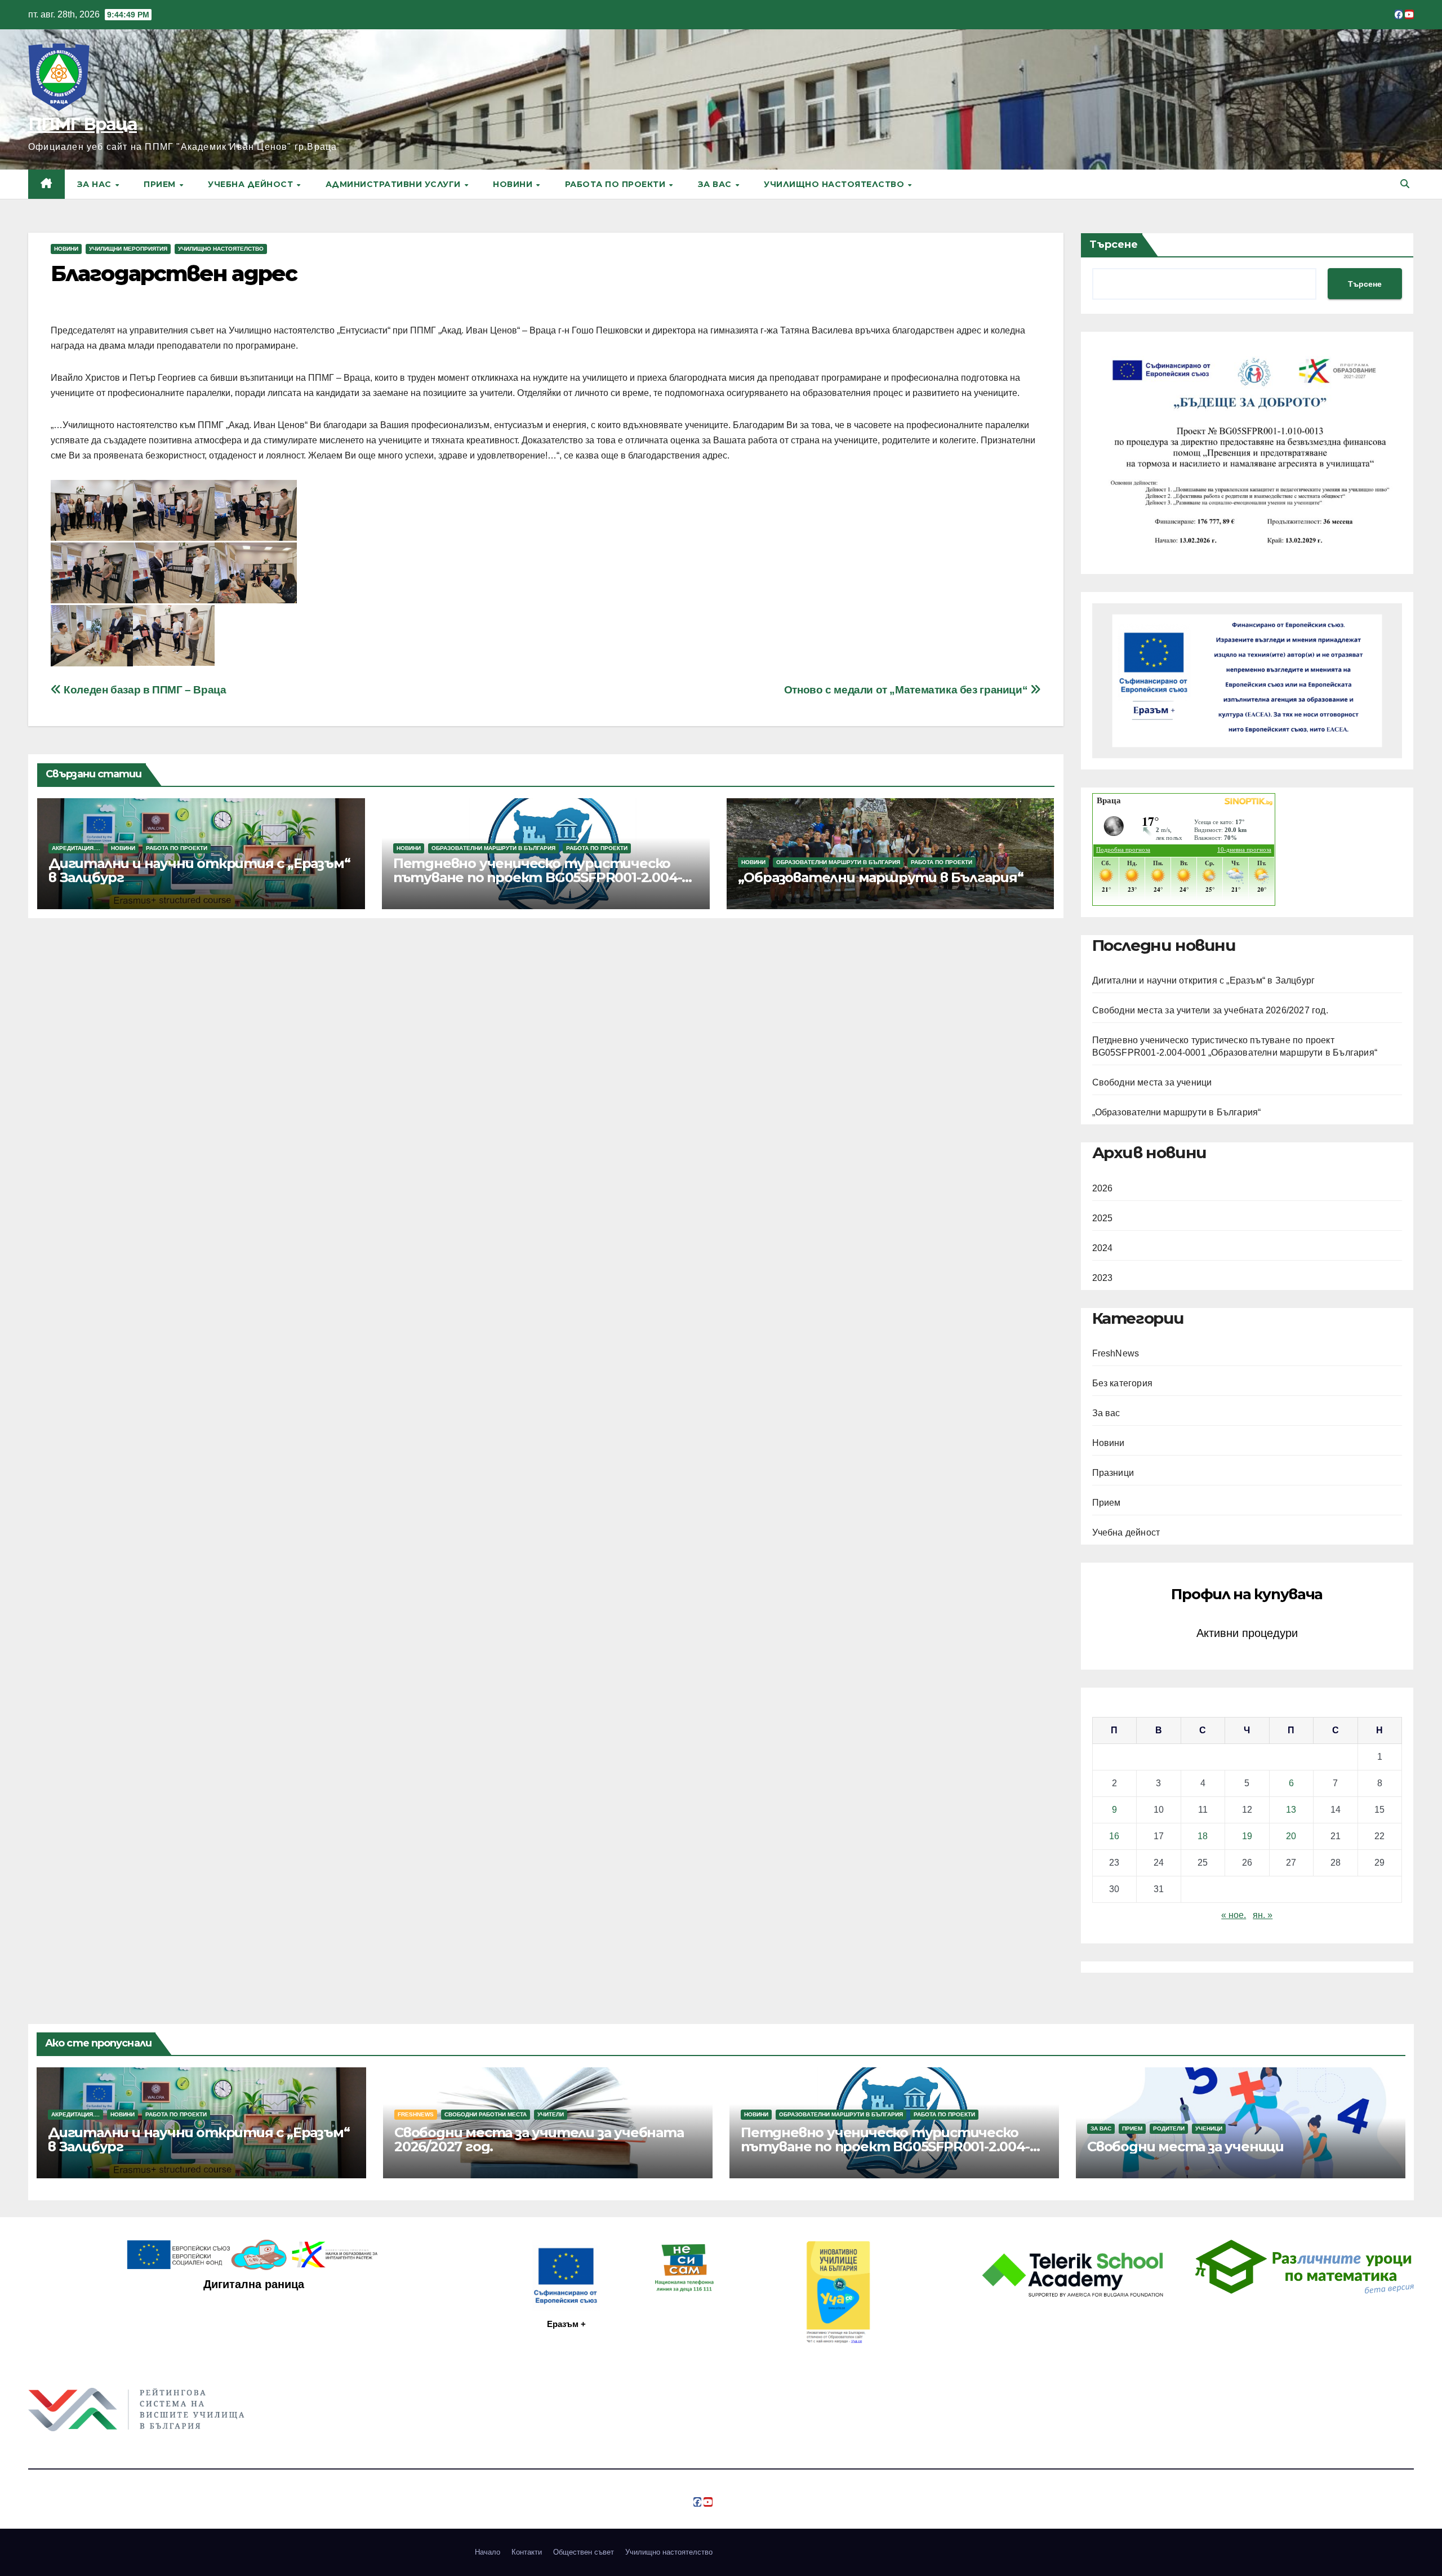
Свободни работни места (486, 2114)
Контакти (527, 2552)
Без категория (1123, 1383)
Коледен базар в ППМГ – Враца (144, 690)
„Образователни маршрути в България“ (881, 877)
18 (1203, 1836)
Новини (514, 184)
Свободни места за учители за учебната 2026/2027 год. (1210, 1010)
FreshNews (1116, 1353)
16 (1114, 1836)
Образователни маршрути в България (493, 848)
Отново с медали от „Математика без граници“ (907, 690)
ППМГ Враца (83, 124)
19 (1247, 1836)
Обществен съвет (584, 2552)
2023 (1103, 1278)
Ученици (1209, 2128)
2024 (1103, 1248)
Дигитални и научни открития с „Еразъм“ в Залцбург (199, 870)
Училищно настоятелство (835, 184)
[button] (1405, 184)
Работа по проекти (617, 184)
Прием (161, 184)
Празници (1113, 1473)
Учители (551, 2114)
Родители (1169, 2128)
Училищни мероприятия (128, 249)
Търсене (1114, 244)
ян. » (1263, 1915)
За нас (96, 184)
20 (1291, 1836)
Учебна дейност (252, 184)
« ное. (1234, 1915)
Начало (488, 2552)
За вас (716, 184)
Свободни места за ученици (1152, 1082)
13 (1291, 1810)
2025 (1103, 1218)
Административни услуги (395, 184)
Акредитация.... (76, 848)
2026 (1103, 1188)
